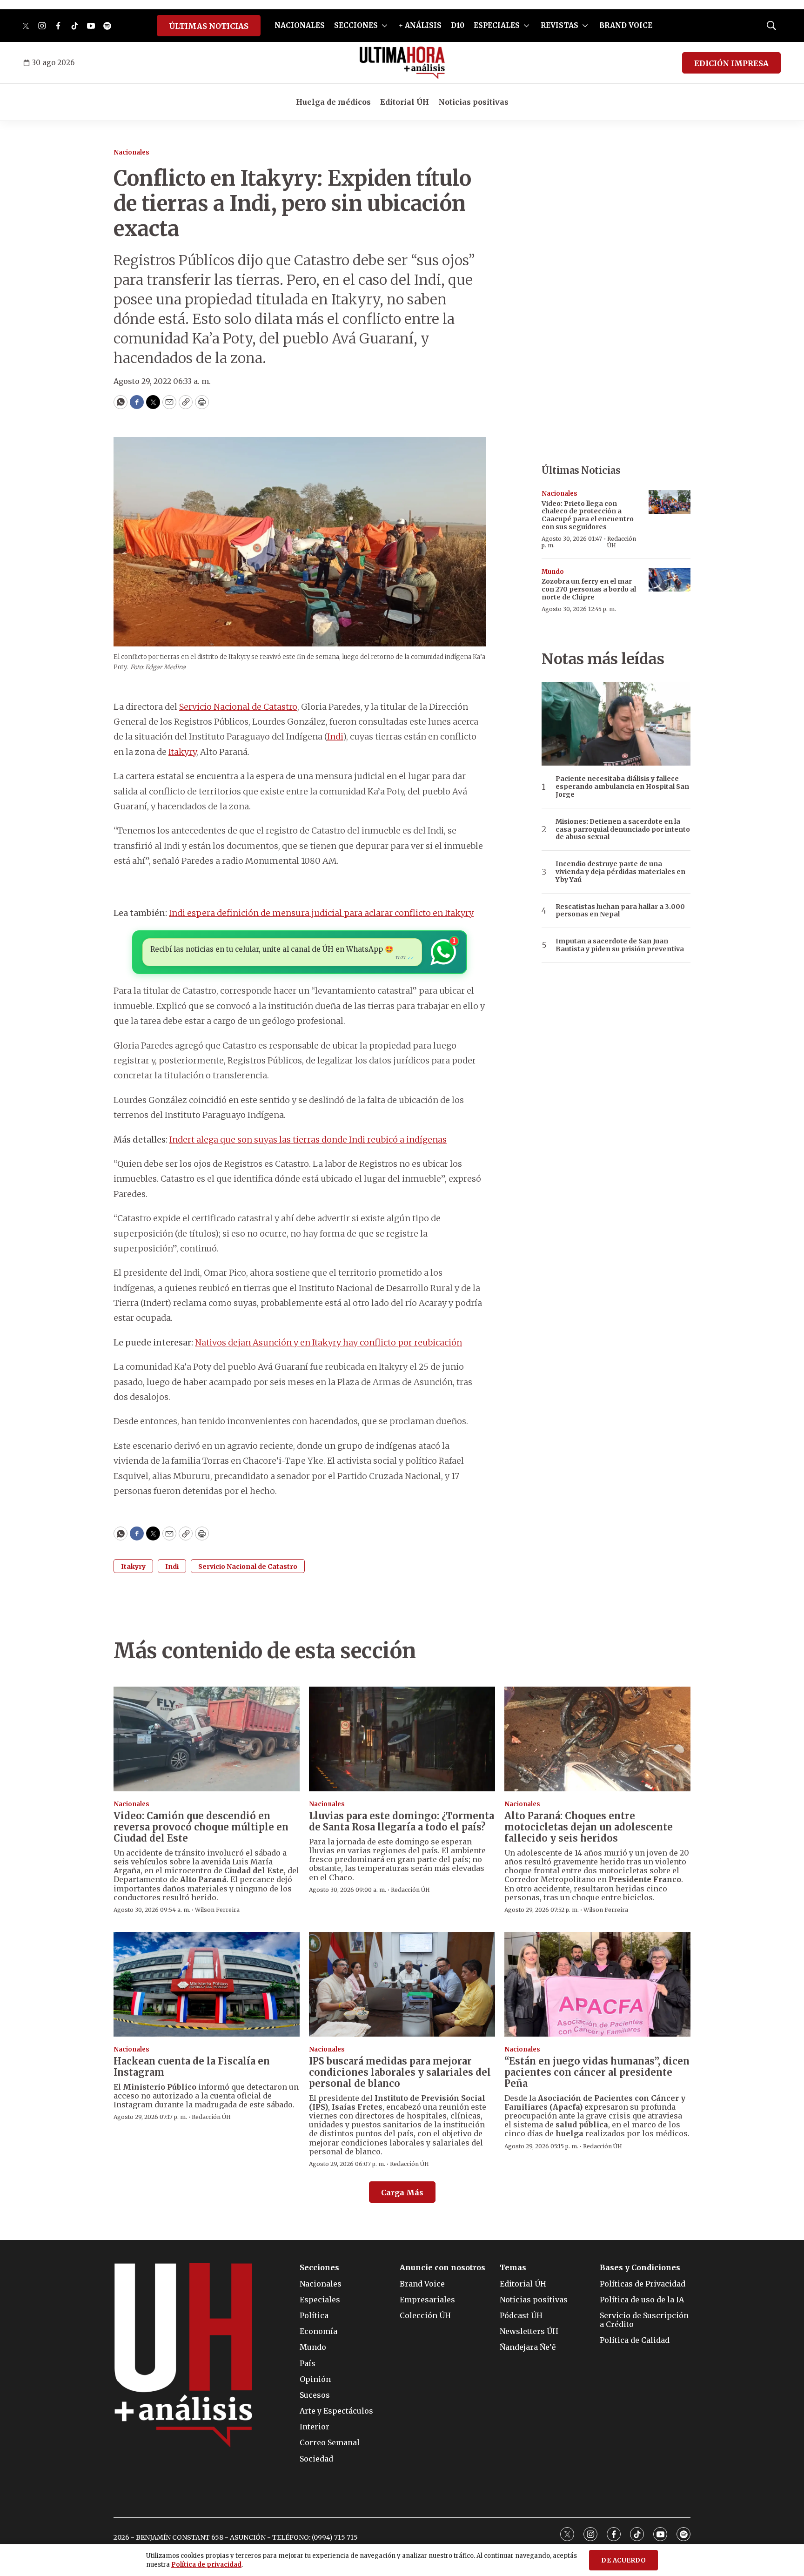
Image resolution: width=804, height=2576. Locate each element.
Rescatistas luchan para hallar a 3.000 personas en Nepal (620, 911)
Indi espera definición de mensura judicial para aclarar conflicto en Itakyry (321, 913)
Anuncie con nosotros (442, 2268)
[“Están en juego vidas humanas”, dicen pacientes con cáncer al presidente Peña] (597, 1984)
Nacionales (131, 152)
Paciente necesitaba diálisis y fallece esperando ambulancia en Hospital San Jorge (622, 787)
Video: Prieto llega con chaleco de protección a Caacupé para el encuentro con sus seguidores (588, 515)
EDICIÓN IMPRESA (731, 63)
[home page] (402, 63)
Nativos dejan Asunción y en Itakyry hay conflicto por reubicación (328, 1342)
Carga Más (402, 2193)
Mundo (553, 572)
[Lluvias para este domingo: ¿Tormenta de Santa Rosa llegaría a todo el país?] (402, 1739)
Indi (335, 736)
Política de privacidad (206, 2565)
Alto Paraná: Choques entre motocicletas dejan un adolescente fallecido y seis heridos (589, 1827)
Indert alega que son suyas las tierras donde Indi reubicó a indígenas (308, 1140)
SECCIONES (356, 25)
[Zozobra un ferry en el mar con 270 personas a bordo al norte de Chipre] (670, 580)
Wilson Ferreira (217, 1910)
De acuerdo (623, 2560)
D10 (458, 25)
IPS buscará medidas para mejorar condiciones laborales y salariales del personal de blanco (400, 2072)
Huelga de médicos (333, 102)
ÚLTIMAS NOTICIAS (209, 26)
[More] (385, 26)
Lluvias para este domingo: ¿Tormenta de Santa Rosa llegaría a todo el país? (402, 1821)
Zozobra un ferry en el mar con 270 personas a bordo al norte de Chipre (589, 589)
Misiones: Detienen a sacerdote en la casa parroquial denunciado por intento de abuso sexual (623, 829)
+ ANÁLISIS (420, 25)
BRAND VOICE (626, 25)
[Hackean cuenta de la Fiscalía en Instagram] (207, 1984)
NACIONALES (300, 25)
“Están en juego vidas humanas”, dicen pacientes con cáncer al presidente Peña (597, 2072)
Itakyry (182, 752)
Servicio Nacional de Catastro (238, 707)
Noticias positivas (473, 102)
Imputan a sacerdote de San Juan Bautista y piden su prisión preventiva (620, 945)
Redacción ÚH (622, 542)
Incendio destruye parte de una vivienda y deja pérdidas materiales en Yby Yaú (620, 872)
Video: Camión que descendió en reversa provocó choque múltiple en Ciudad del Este (201, 1827)
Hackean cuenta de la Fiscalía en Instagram (192, 2067)
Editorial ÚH (405, 102)
